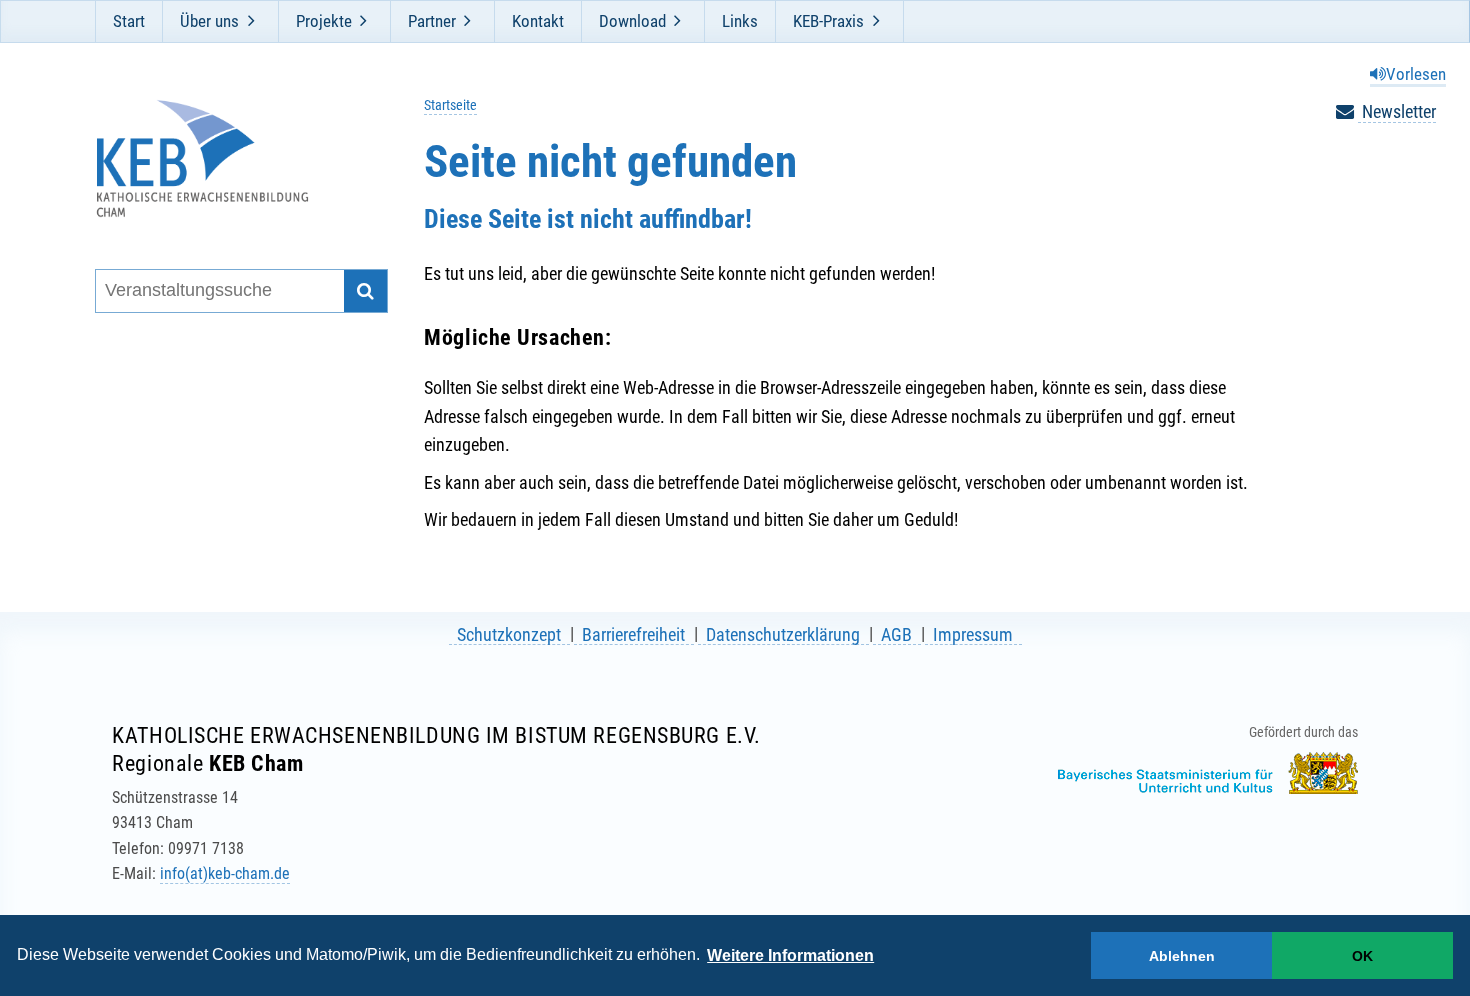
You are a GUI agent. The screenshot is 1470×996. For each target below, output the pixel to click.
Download (632, 21)
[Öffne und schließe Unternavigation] (251, 21)
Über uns (209, 21)
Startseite (450, 105)
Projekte (324, 21)
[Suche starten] (365, 291)
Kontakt (538, 21)
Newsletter (1397, 111)
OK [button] (1362, 956)
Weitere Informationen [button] (790, 955)
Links (740, 21)
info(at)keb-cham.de (225, 873)
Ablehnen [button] (1182, 956)
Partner (432, 21)
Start (129, 21)
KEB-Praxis (828, 21)
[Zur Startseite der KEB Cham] (228, 158)
